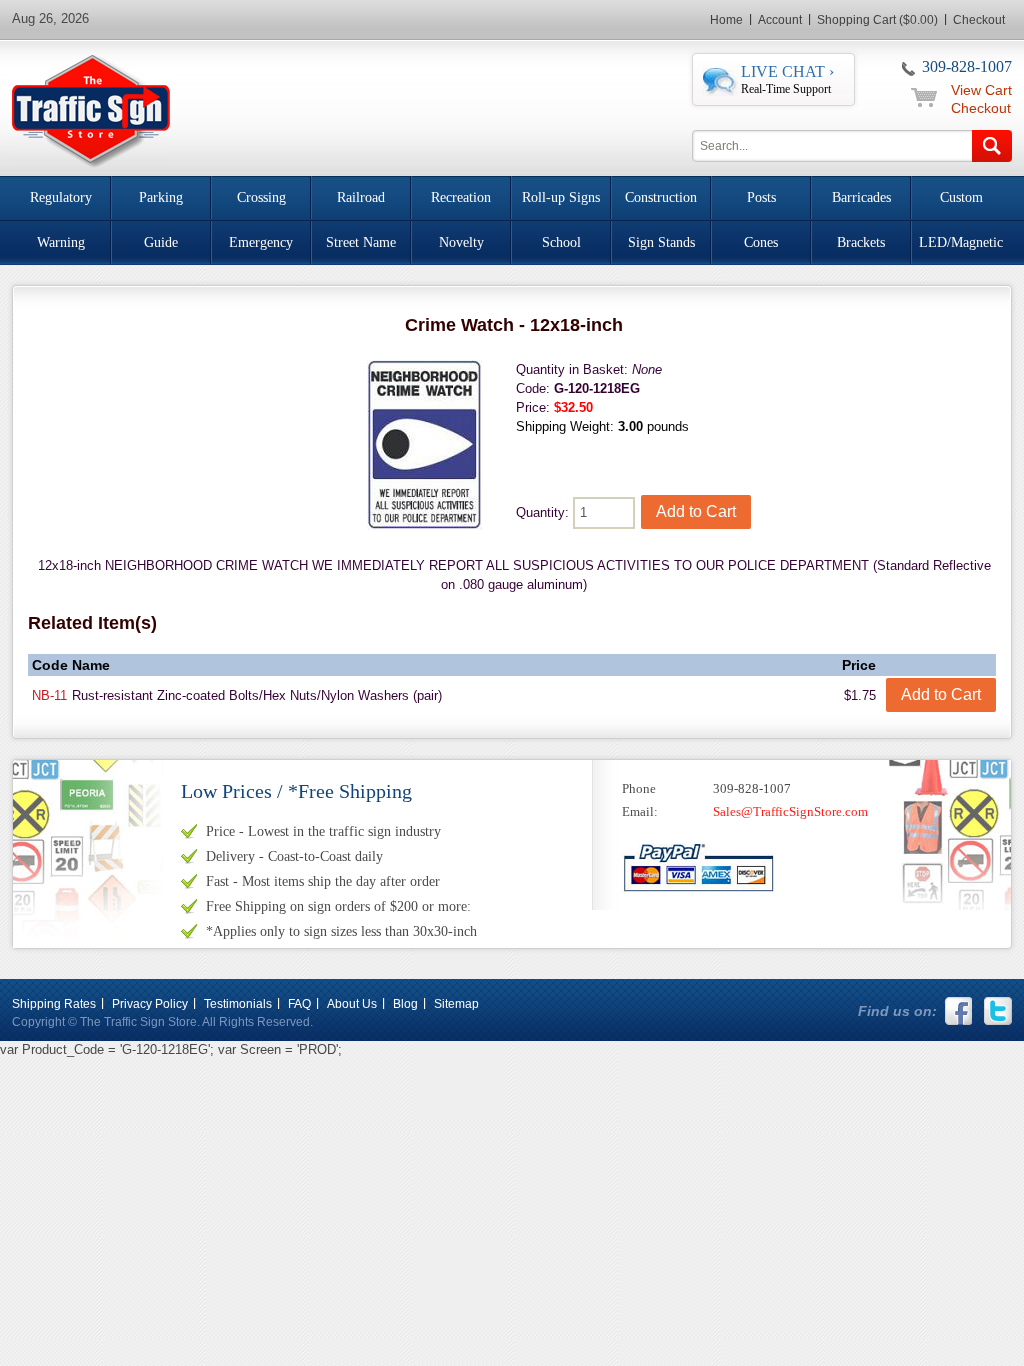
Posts (761, 197)
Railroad (361, 197)
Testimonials (238, 1004)
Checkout (979, 20)
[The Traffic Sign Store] (91, 108)
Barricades (861, 197)
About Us (352, 1004)
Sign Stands (661, 242)
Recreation (461, 197)
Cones (761, 242)
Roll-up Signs (561, 197)
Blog (405, 1004)
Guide (161, 242)
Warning (61, 242)
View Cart (981, 90)
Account (780, 20)
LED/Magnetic (961, 242)
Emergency (261, 242)
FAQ (299, 1004)
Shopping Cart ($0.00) (877, 20)
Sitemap (456, 1004)
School (561, 242)
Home (726, 20)
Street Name (361, 242)
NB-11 (49, 695)
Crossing (261, 197)
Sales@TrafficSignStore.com (790, 811)
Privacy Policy (150, 1004)
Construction (661, 197)
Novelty (461, 242)
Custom (961, 197)
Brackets (861, 242)
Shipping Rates (54, 1004)
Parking (161, 197)
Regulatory (61, 197)
